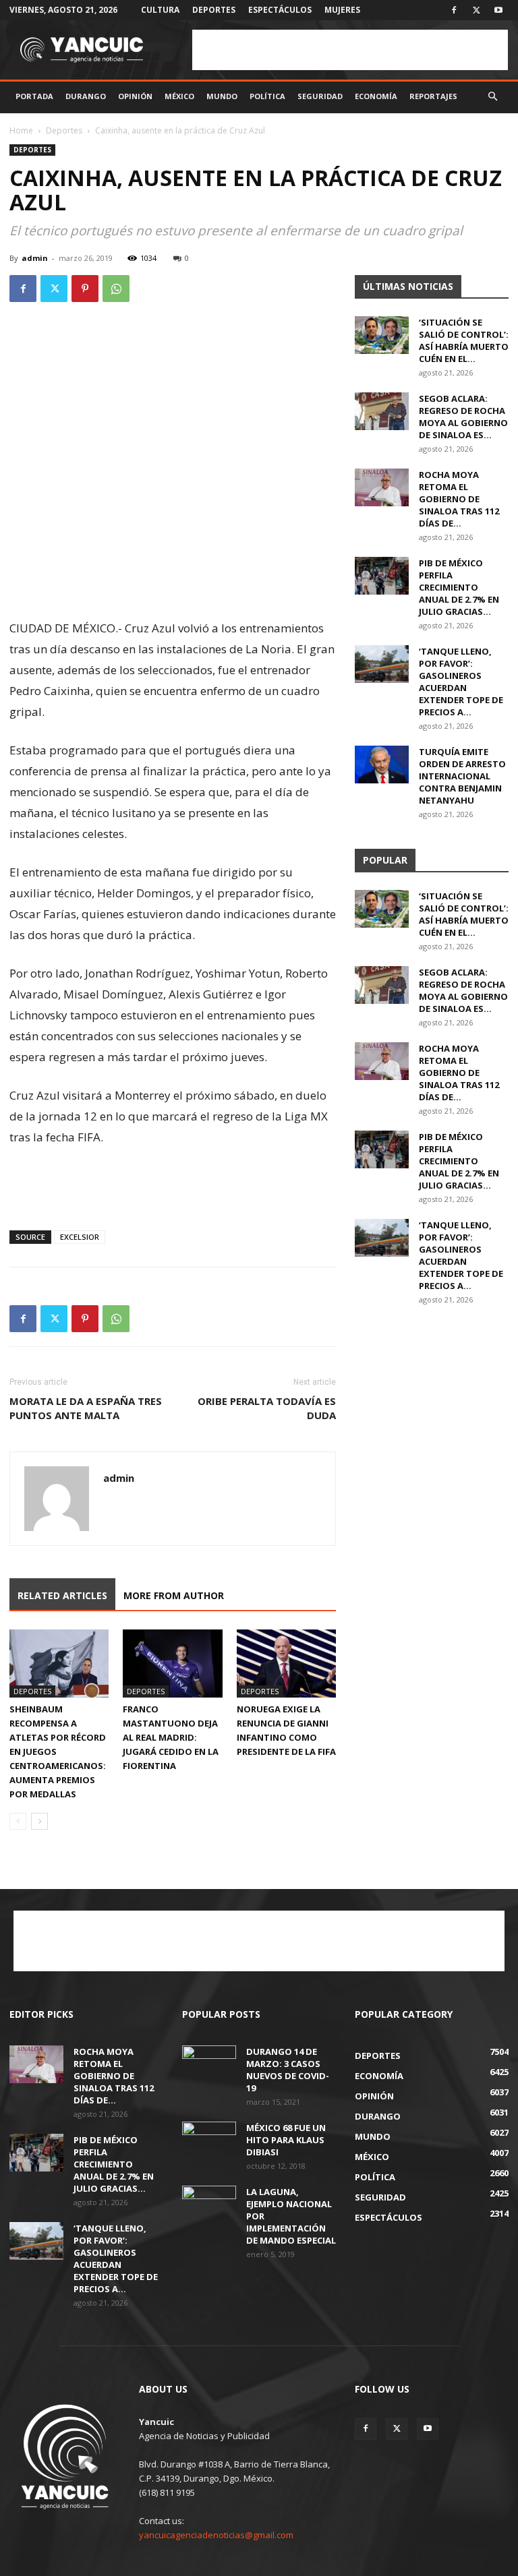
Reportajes (433, 96)
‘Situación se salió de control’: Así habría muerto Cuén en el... (464, 340)
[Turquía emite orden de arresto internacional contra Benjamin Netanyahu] (382, 765)
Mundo (222, 96)
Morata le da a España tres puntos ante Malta (86, 1408)
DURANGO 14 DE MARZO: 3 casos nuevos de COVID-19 (288, 2070)
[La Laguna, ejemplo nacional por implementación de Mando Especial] (209, 2205)
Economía (376, 96)
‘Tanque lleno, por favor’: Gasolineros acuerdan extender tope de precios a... (461, 682)
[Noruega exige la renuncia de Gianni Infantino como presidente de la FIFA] (286, 1664)
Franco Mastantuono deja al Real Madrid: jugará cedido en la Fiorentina (171, 1737)
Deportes (214, 10)
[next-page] (39, 1821)
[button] (492, 97)
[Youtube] (498, 10)
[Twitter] (476, 10)
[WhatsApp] (116, 289)
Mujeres (342, 10)
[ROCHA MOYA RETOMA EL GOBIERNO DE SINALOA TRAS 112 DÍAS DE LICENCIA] (382, 487)
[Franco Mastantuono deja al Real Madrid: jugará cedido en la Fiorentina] (172, 1664)
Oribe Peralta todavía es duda (267, 1408)
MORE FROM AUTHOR (174, 1595)
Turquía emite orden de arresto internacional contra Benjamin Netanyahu (462, 776)
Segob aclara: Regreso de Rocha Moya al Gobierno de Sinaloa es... (463, 417)
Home (21, 130)
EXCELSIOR (80, 1237)
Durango (86, 96)
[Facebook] (454, 10)
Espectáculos (280, 10)
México (179, 96)
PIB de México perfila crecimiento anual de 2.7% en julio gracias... (459, 587)
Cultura (160, 10)
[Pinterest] (85, 289)
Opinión (135, 96)
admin (35, 258)
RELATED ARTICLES (62, 1595)
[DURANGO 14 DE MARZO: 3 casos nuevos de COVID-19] (209, 2064)
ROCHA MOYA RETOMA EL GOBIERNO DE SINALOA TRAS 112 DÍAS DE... (459, 499)
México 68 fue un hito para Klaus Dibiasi (286, 2140)
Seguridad (320, 96)
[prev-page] (18, 1821)
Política (267, 96)
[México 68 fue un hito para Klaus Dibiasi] (209, 2140)
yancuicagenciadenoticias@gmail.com (216, 2535)
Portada (34, 96)
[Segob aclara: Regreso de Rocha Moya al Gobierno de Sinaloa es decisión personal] (382, 411)
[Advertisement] (350, 50)
